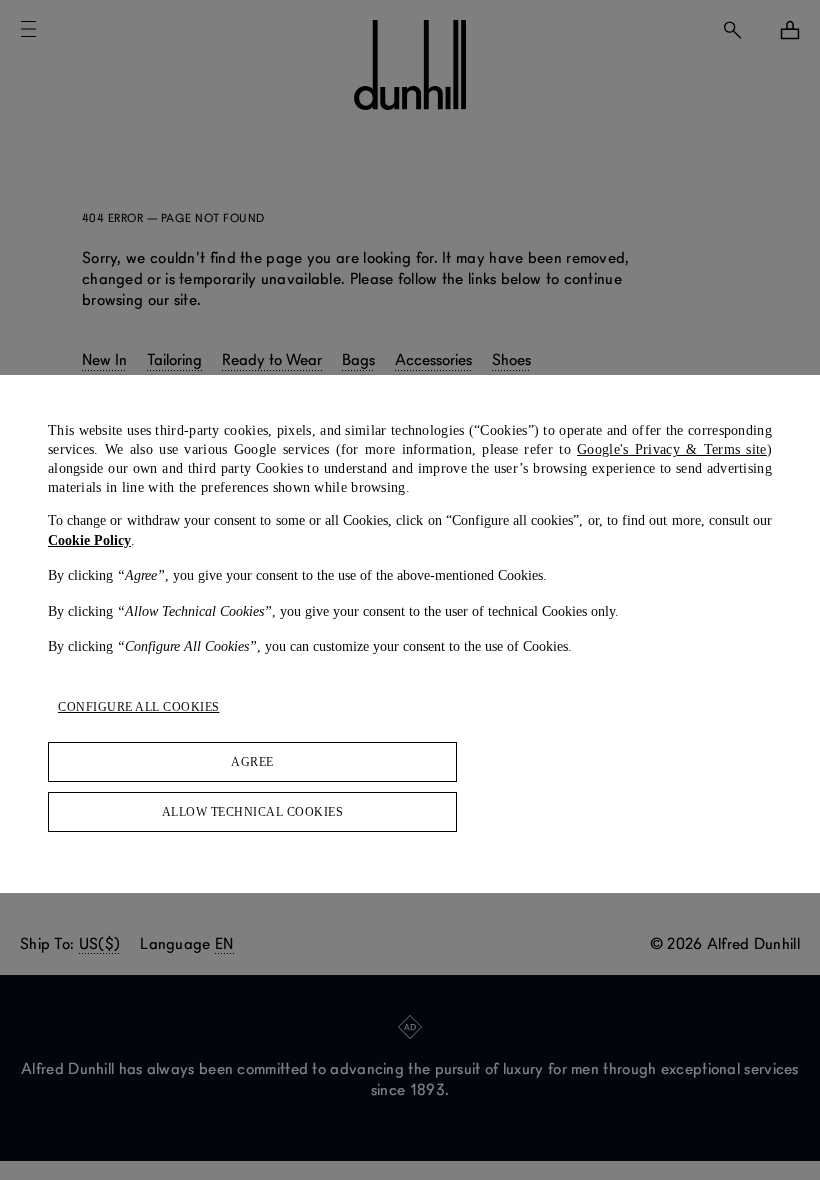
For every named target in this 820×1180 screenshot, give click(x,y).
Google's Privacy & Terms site (672, 449)
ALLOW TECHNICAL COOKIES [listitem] (253, 812)
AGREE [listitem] (252, 762)
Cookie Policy (89, 540)
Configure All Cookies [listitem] (139, 707)
